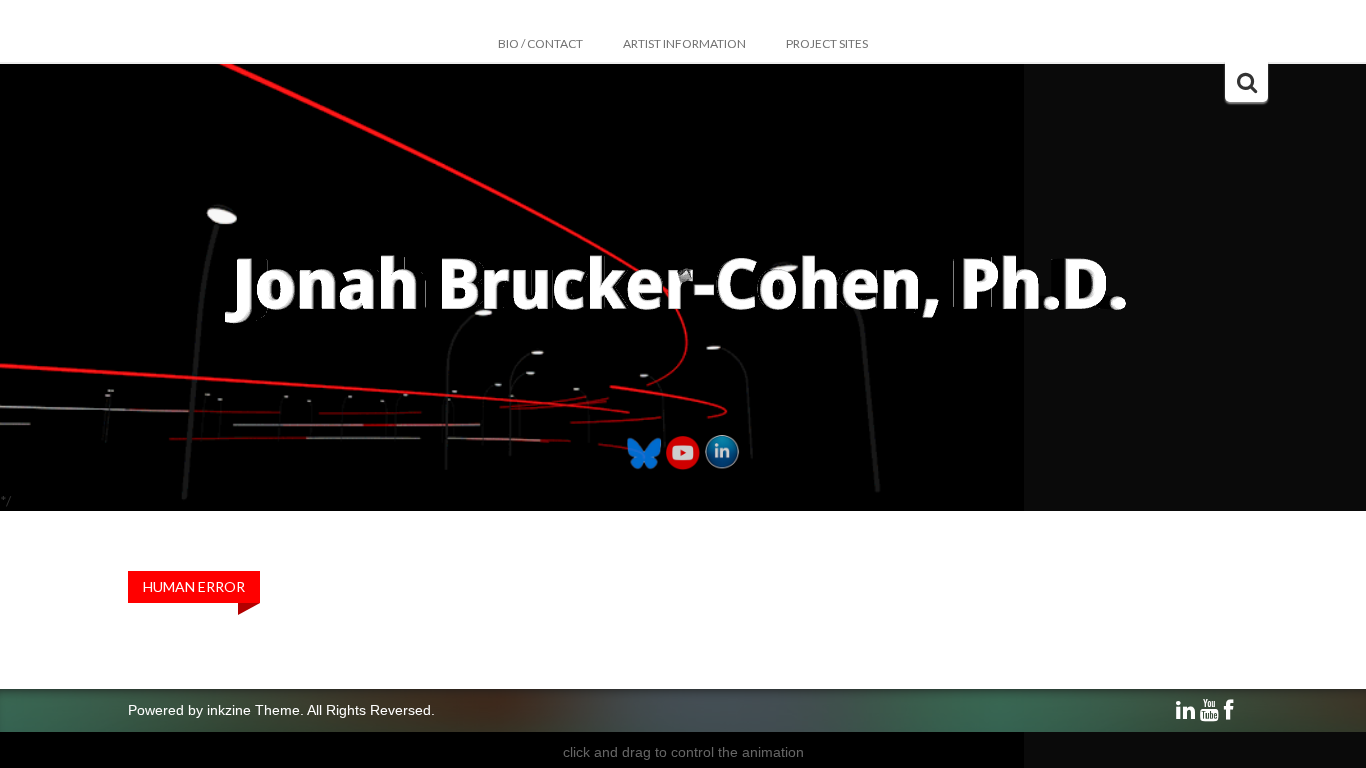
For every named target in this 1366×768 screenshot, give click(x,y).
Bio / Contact (540, 43)
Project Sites (827, 43)
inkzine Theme (253, 710)
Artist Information (684, 43)
